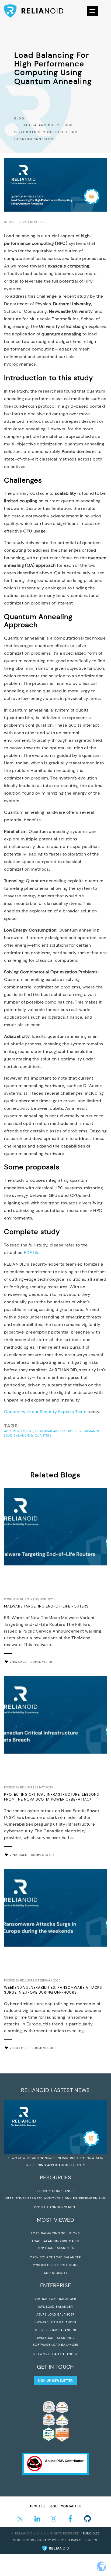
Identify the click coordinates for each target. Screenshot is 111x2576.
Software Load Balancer (56, 2345)
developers (23, 1431)
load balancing (18, 1435)
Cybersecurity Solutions (56, 2265)
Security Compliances (55, 2191)
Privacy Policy (51, 2540)
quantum (43, 1435)
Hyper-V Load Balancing (56, 2330)
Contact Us (71, 2506)
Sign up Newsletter (55, 2381)
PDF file (32, 1253)
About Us (37, 2506)
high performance (83, 1431)
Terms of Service (83, 2540)
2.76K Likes (18, 1855)
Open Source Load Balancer (55, 2257)
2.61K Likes (18, 1662)
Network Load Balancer (55, 2354)
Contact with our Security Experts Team (45, 1412)
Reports (37, 222)
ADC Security (56, 2273)
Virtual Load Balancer (55, 2299)
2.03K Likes (19, 2048)
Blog (19, 118)
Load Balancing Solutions (55, 2233)
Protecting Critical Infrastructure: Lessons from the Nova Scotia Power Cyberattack (52, 1797)
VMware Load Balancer (55, 2322)
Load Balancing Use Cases (56, 2241)
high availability (50, 1431)
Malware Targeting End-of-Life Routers (46, 1606)
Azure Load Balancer (55, 2314)
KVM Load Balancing (55, 2338)
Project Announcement (55, 2207)
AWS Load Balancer (55, 2307)
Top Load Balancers (56, 2248)
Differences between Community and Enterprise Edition (56, 2198)
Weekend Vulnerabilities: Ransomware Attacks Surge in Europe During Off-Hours (53, 1990)
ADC (8, 1431)
